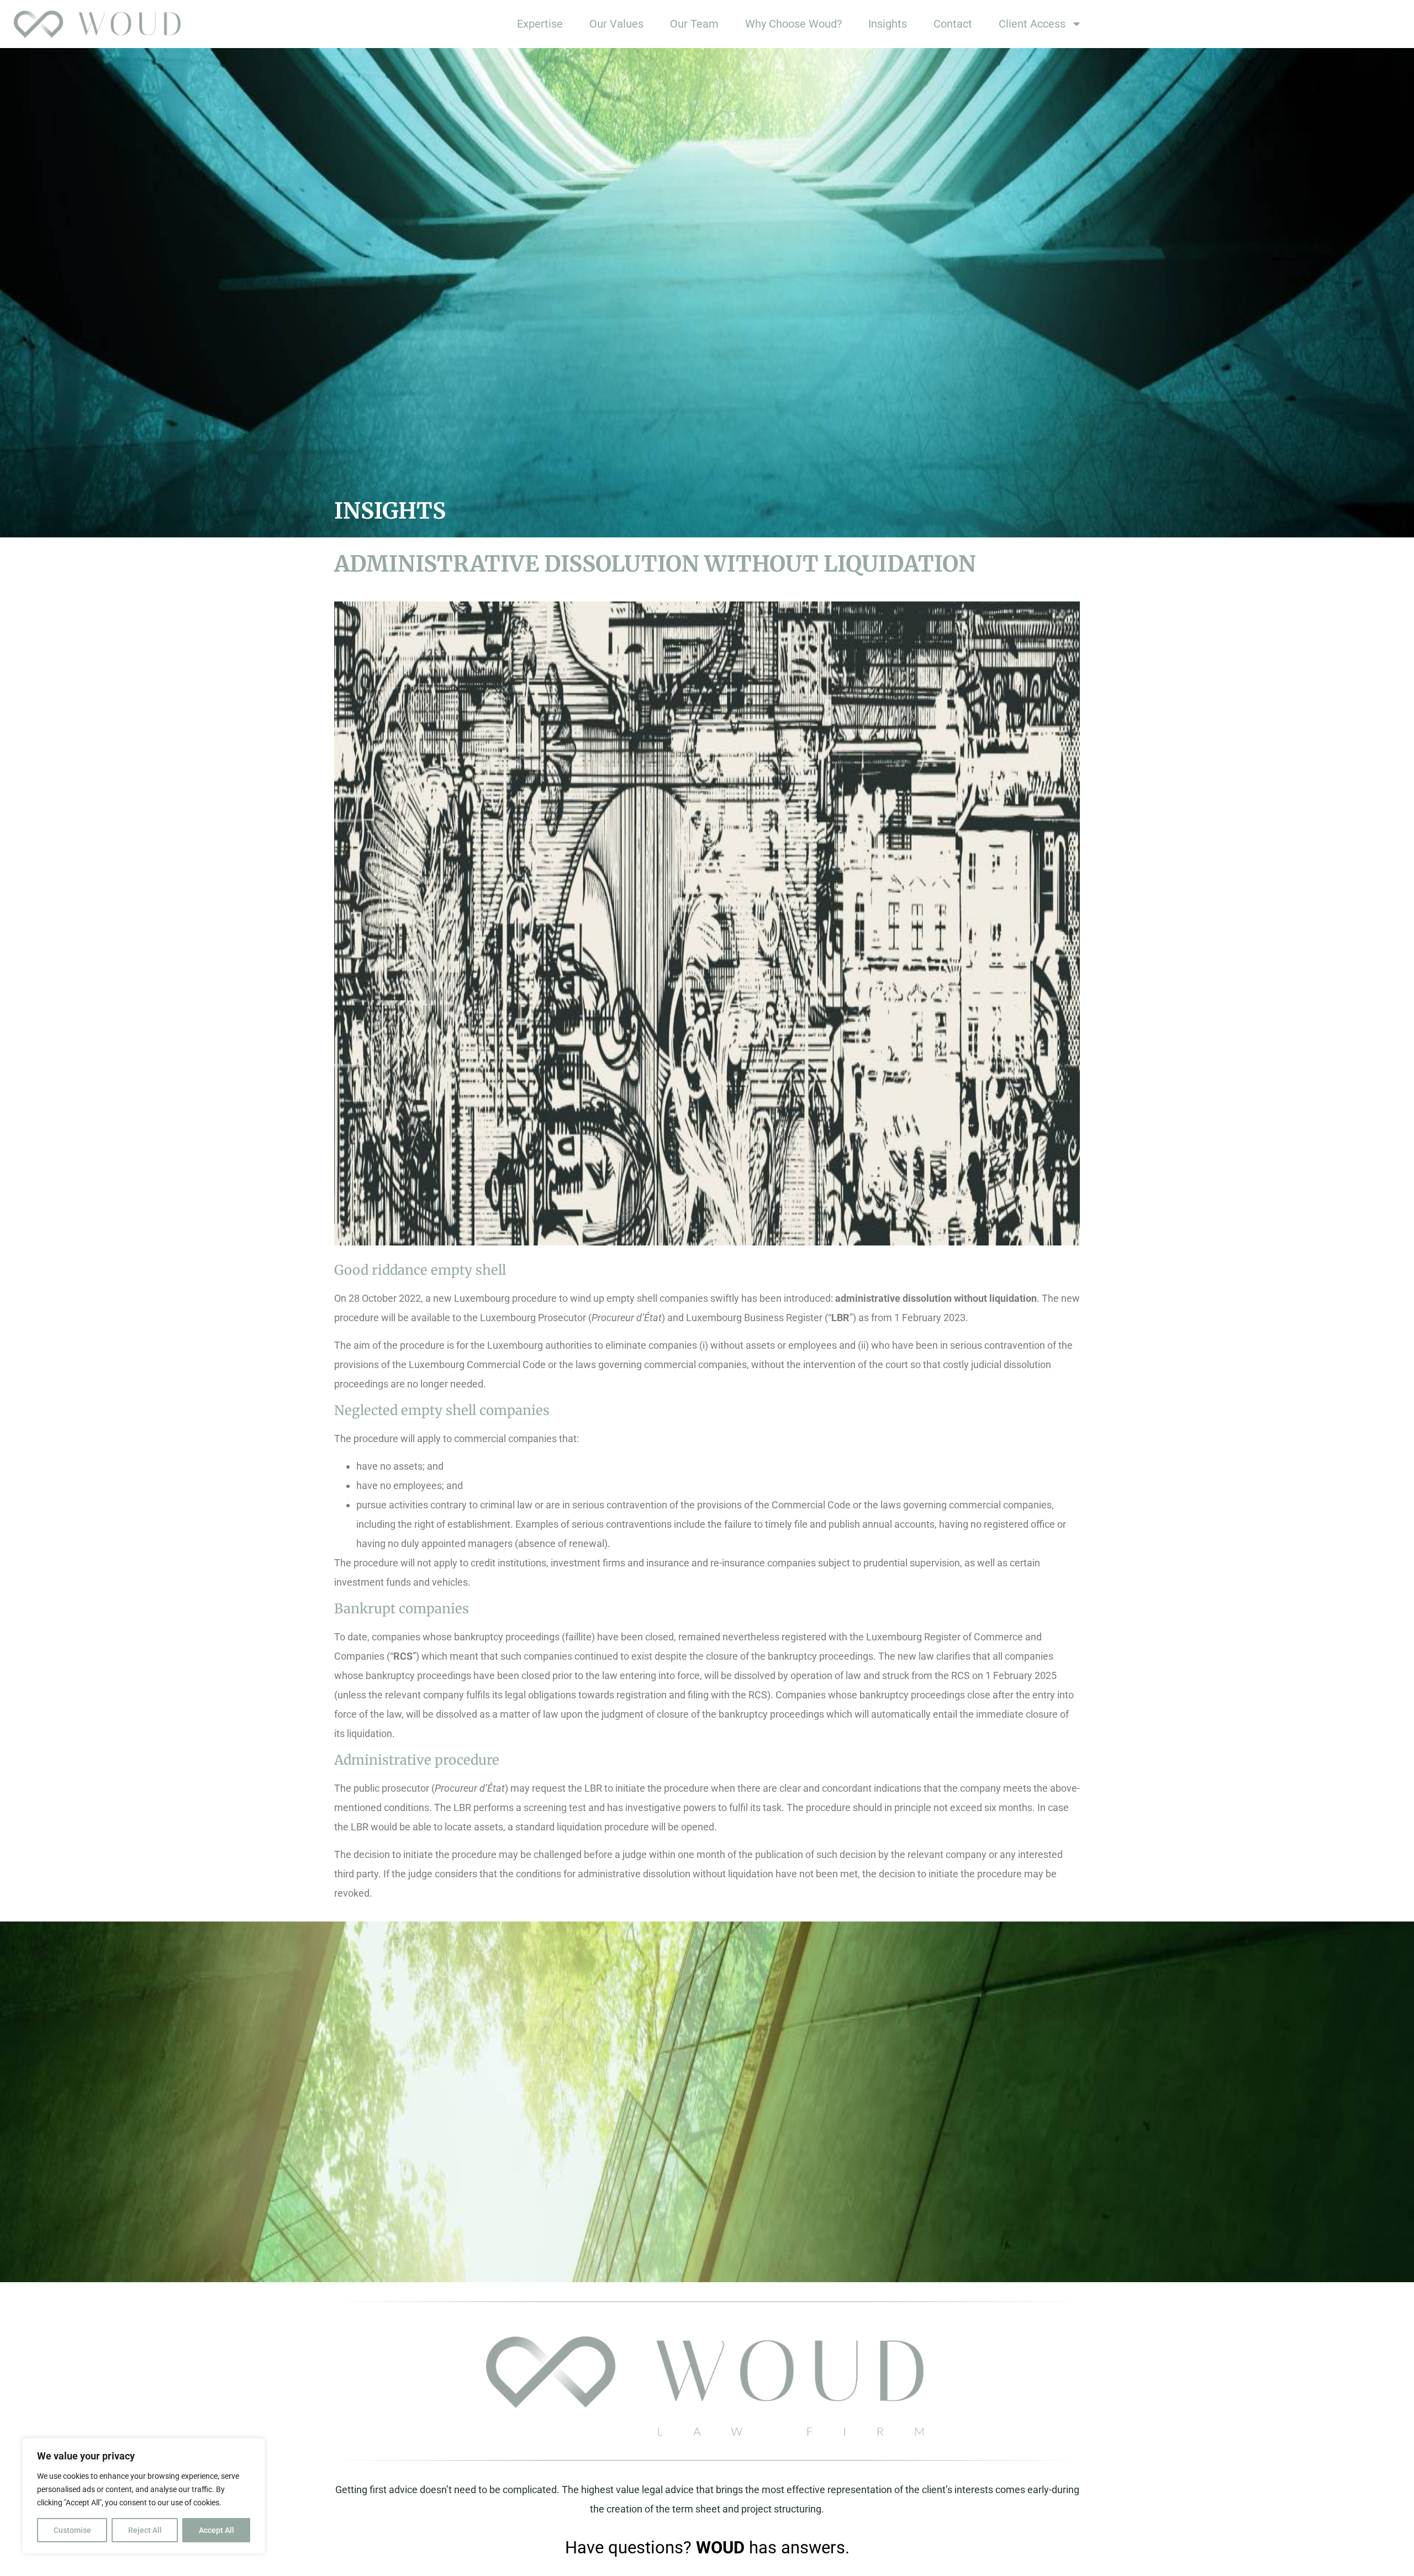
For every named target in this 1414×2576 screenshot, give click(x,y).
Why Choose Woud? (793, 24)
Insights (888, 24)
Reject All (145, 2530)
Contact (953, 24)
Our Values (616, 24)
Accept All (217, 2530)
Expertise (540, 24)
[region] (144, 2496)
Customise (72, 2530)
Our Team (694, 24)
